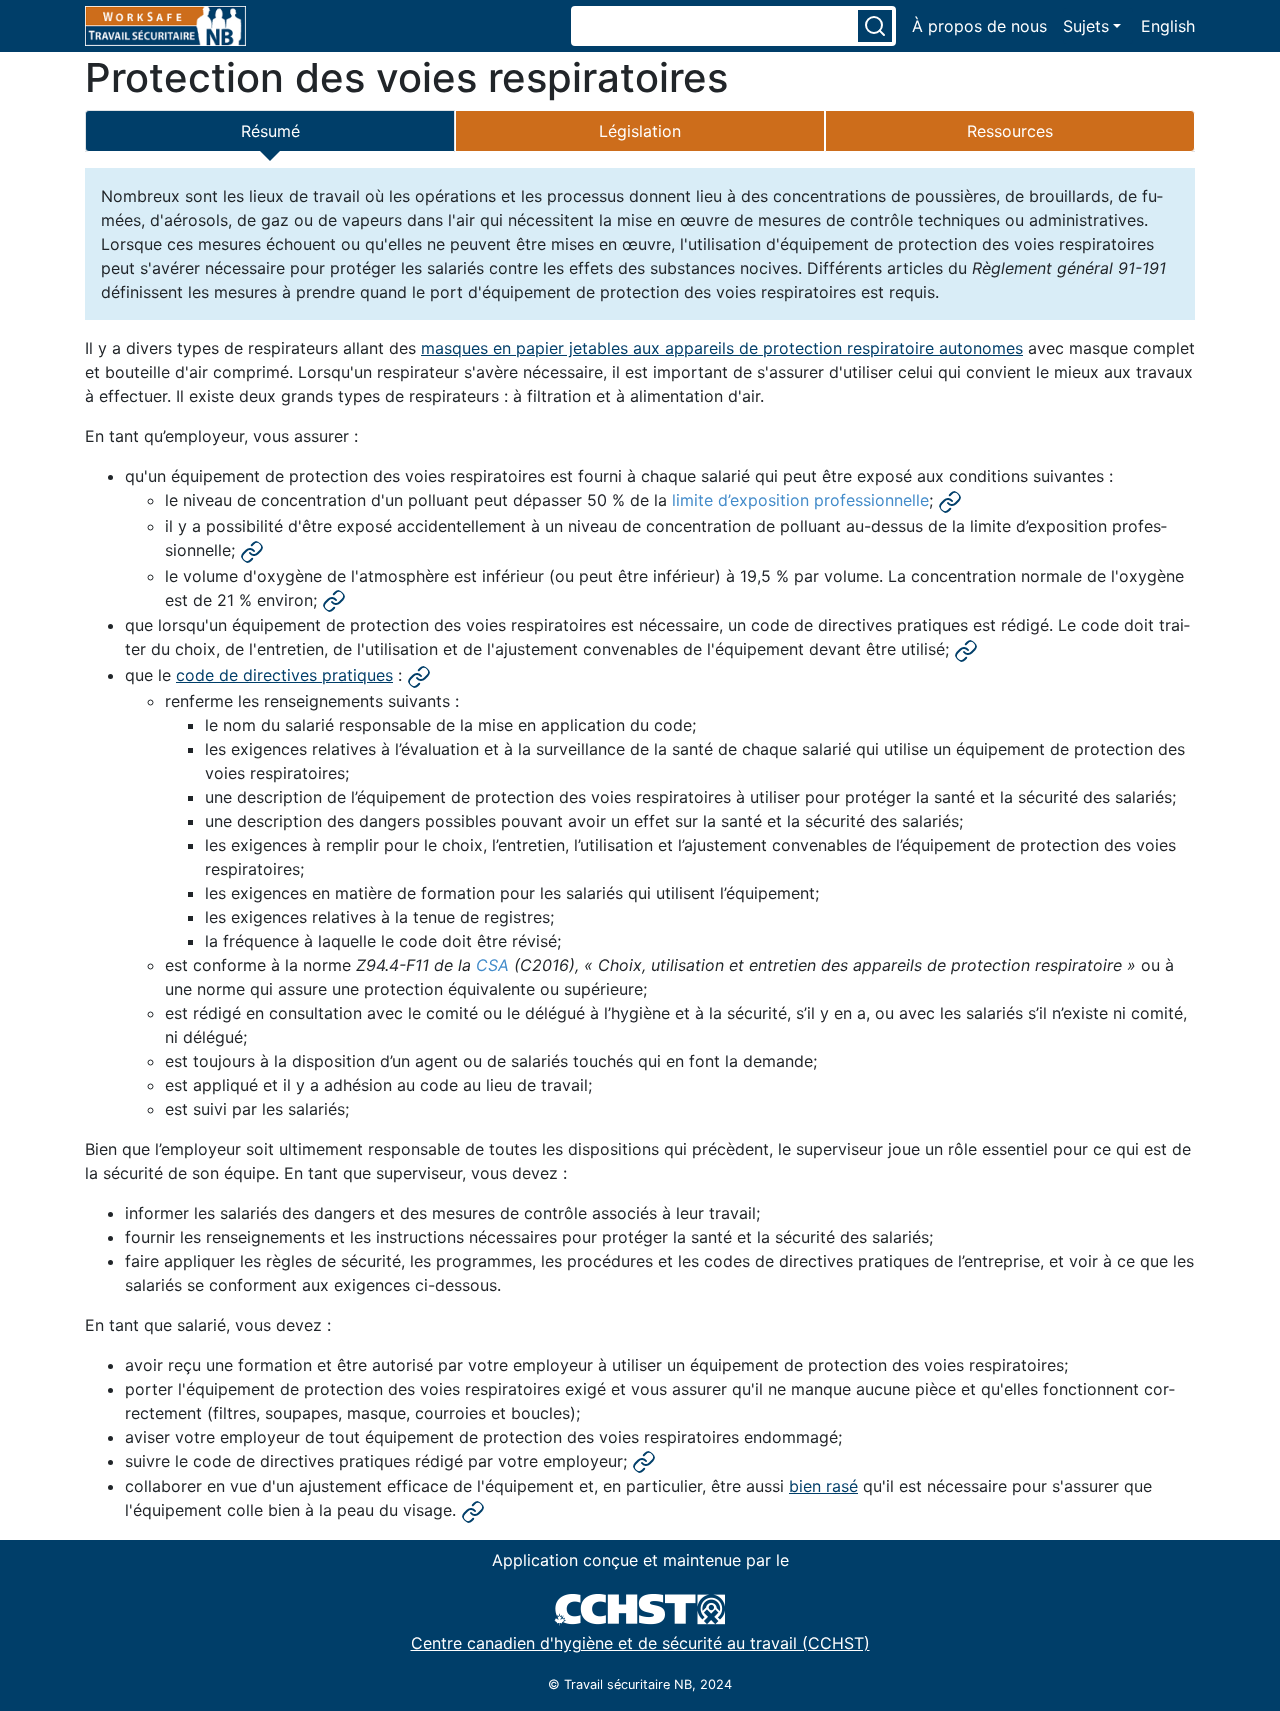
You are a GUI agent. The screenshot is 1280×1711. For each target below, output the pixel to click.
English (1168, 26)
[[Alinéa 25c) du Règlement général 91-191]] (334, 601)
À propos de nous (979, 26)
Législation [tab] (640, 131)
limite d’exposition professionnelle (800, 500)
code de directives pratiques (284, 675)
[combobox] (713, 26)
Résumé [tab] (270, 131)
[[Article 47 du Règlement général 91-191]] (473, 1511)
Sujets (1086, 26)
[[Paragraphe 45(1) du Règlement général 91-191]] (966, 650)
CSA (492, 965)
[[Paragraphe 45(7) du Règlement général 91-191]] (644, 1462)
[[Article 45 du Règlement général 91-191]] (419, 676)
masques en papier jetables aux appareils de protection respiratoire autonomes (722, 348)
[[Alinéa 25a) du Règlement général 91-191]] (950, 501)
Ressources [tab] (1010, 131)
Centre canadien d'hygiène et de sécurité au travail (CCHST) (640, 1643)
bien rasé (823, 1486)
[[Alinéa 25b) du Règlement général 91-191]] (252, 551)
